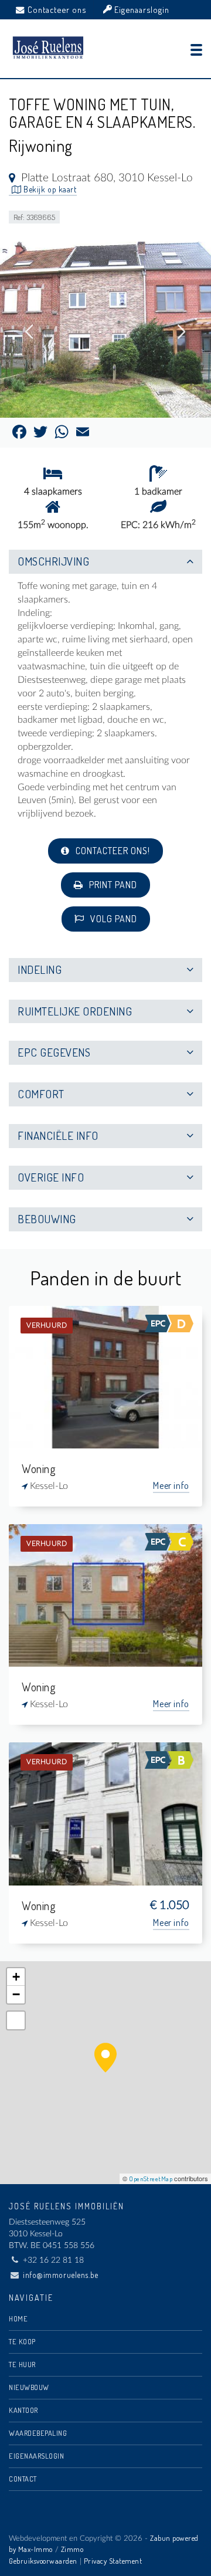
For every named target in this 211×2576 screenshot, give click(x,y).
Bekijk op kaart (49, 189)
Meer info (171, 1485)
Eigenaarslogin (141, 9)
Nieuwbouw (29, 2387)
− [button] (16, 1994)
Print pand (112, 885)
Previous (29, 332)
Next (182, 332)
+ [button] (16, 1977)
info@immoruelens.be (61, 2275)
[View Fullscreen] (16, 2020)
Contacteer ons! (112, 851)
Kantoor (23, 2410)
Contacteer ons (57, 9)
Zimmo (72, 2549)
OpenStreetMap (151, 2179)
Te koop (22, 2341)
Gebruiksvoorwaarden (43, 2561)
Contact (23, 2479)
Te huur (22, 2364)
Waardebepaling (38, 2433)
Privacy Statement (113, 2561)
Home (18, 2318)
